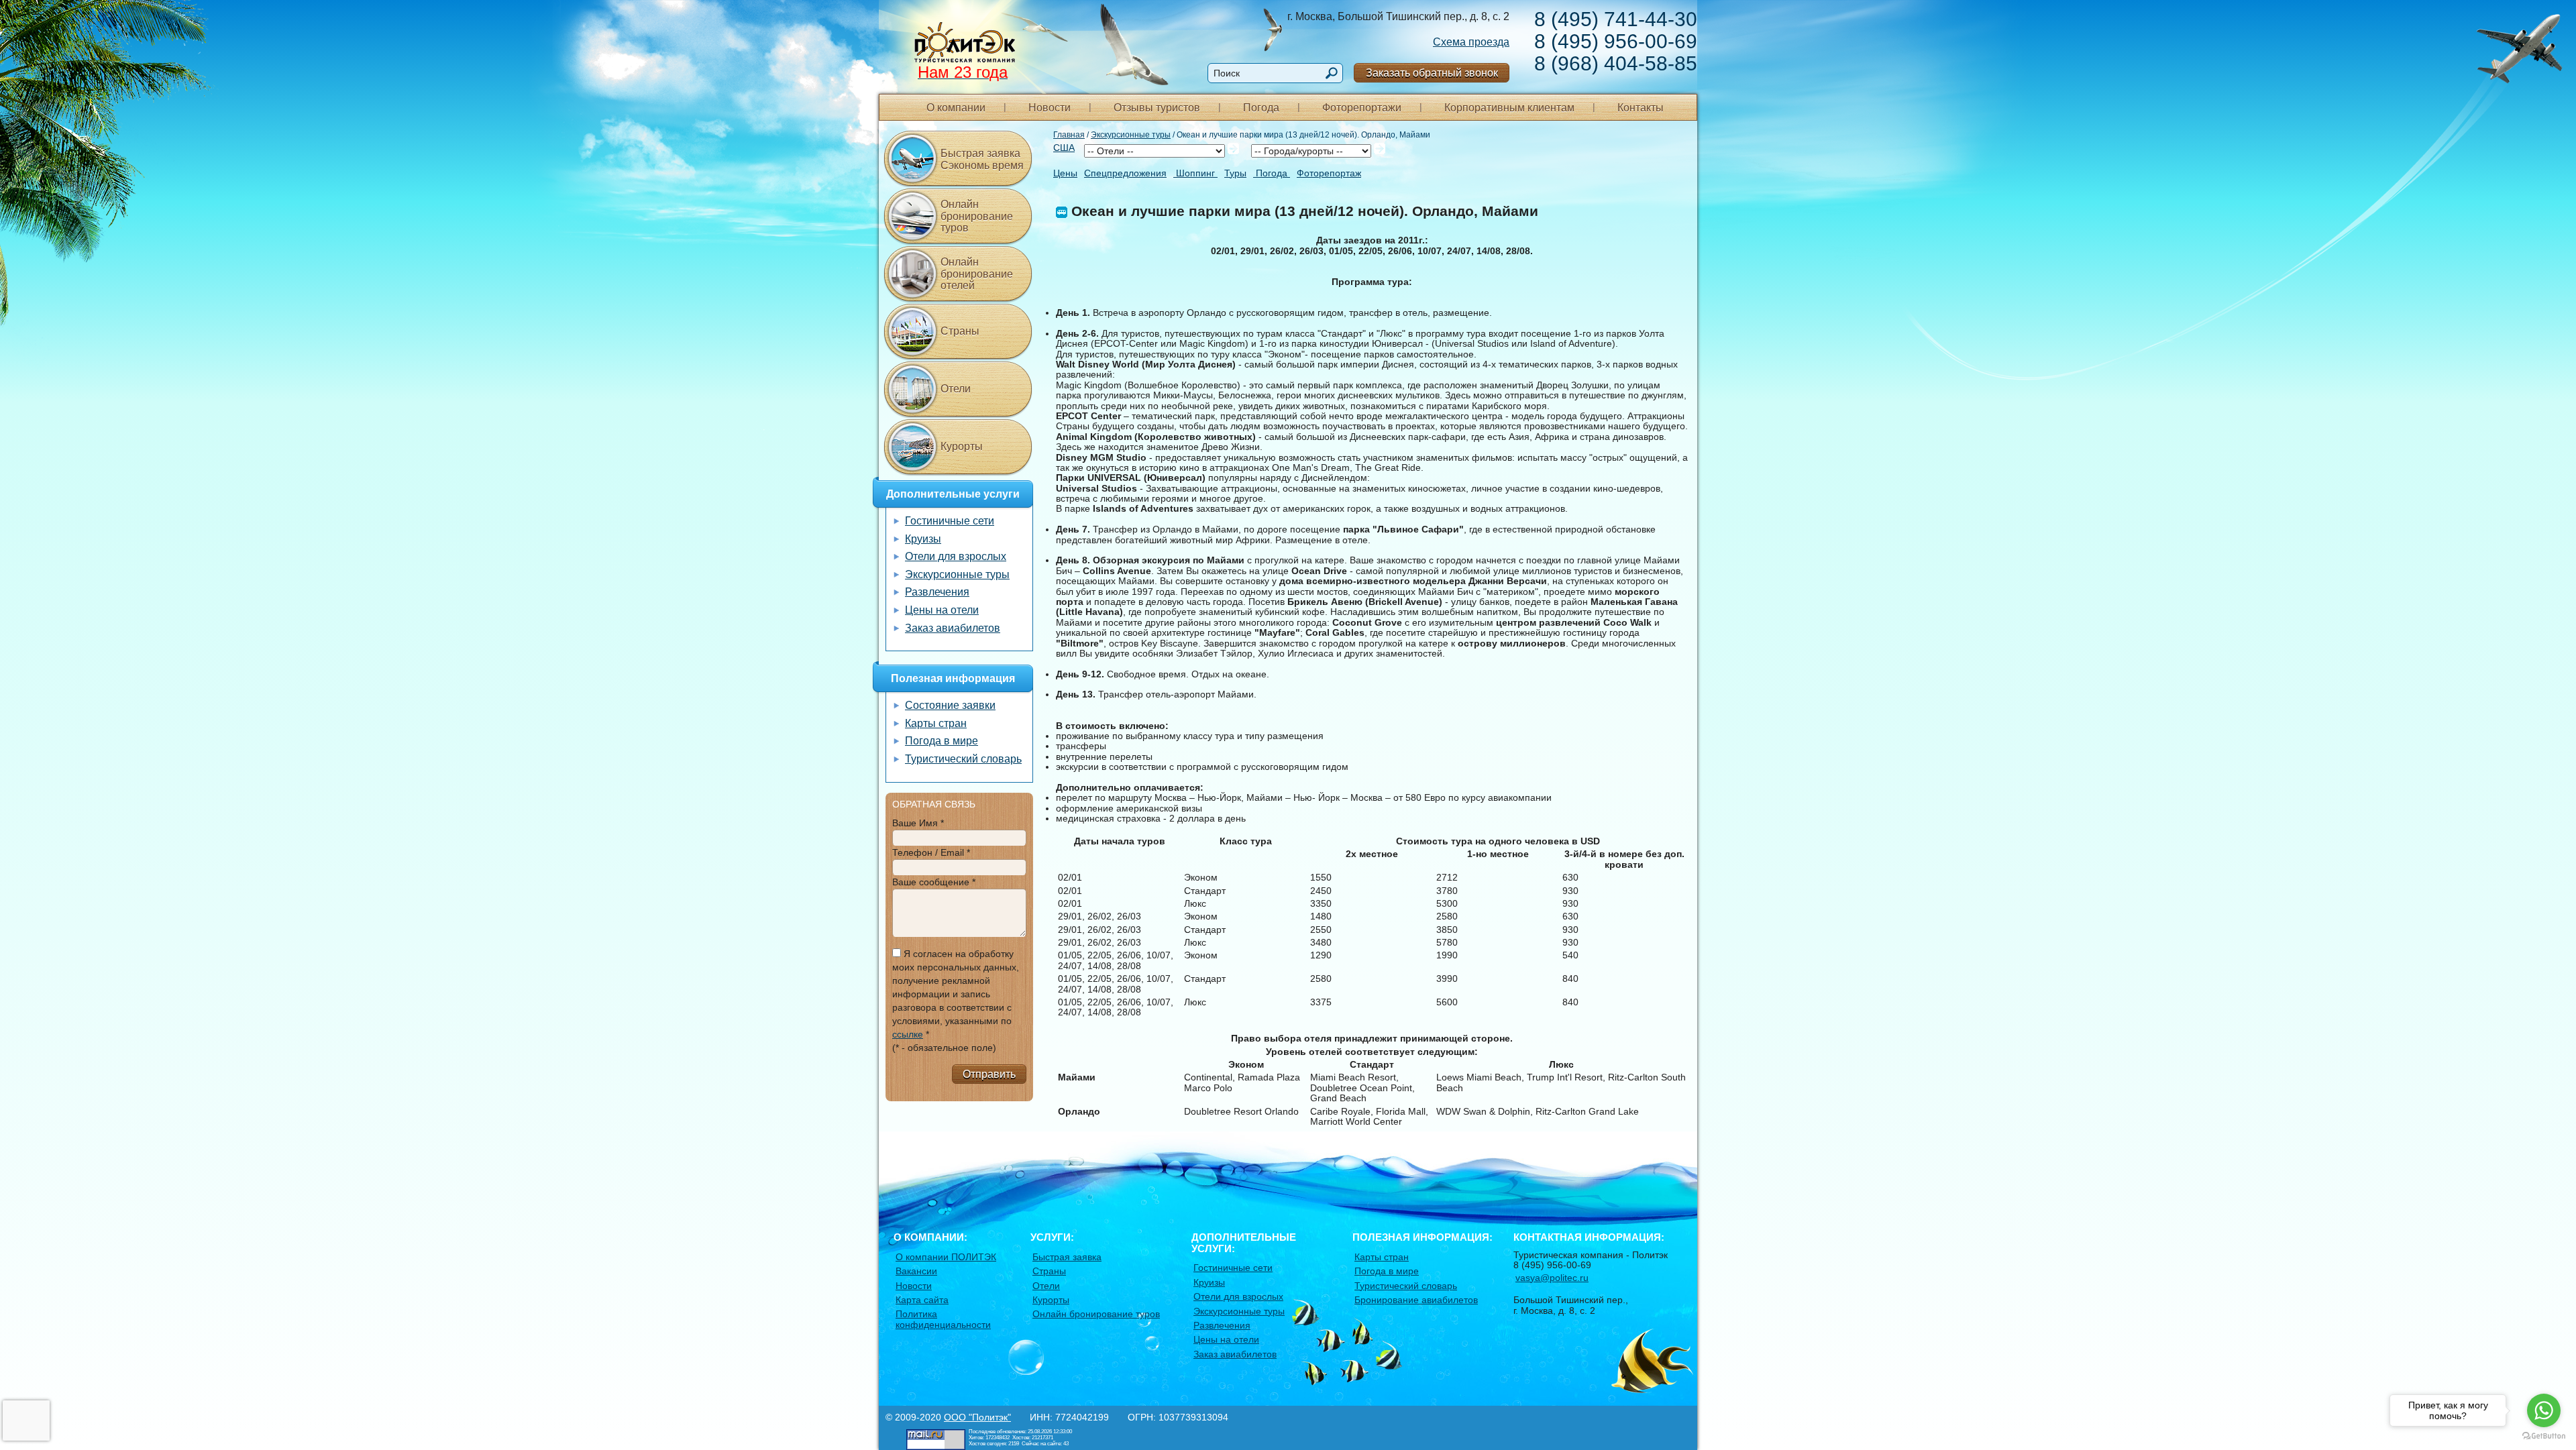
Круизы (923, 539)
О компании (956, 108)
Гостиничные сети (950, 521)
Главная (1069, 135)
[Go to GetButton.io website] (2544, 1436)
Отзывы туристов (1157, 108)
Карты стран (936, 723)
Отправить (989, 1074)
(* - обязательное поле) (944, 1048)
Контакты (1641, 108)
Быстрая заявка (1067, 1257)
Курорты (962, 446)
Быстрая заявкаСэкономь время (982, 159)
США (1064, 148)
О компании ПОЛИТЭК (946, 1257)
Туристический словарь (963, 759)
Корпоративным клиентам (1509, 108)
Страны (960, 331)
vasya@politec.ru (1552, 1278)
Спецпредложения (1125, 173)
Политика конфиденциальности (943, 1319)
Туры (1235, 173)
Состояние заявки (950, 705)
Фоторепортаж (1329, 173)
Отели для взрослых (956, 556)
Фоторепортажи (1362, 108)
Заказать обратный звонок (1432, 73)
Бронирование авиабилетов (1416, 1300)
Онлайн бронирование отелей (977, 274)
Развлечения (937, 592)
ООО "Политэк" (977, 1417)
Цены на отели (942, 610)
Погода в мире (942, 741)
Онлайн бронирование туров (977, 216)
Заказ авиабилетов (953, 628)
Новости (1050, 108)
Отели (956, 389)
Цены (1065, 173)
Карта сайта (922, 1300)
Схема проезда (1471, 42)
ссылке (908, 1034)
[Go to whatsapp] (2544, 1410)
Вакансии (916, 1271)
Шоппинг (1195, 173)
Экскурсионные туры (1131, 135)
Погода (1261, 108)
